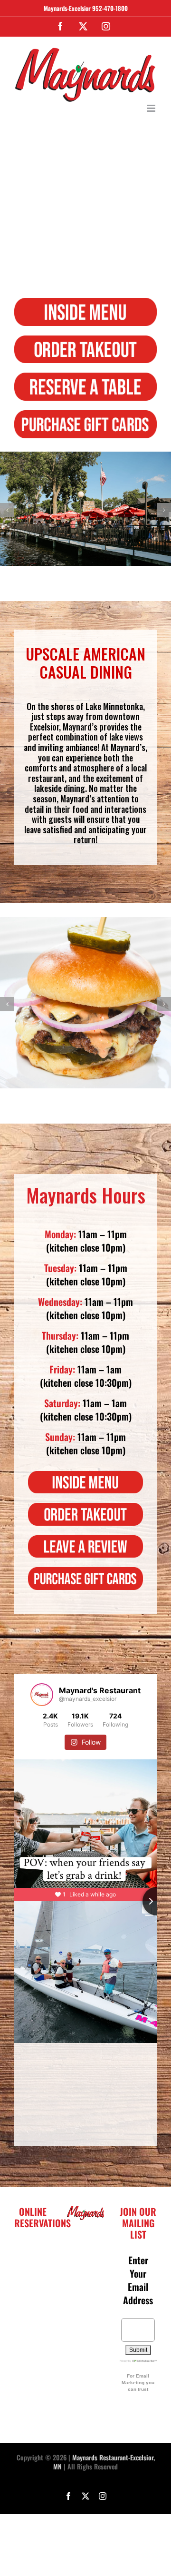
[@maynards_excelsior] (42, 1695)
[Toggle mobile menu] (152, 108)
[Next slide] (157, 1901)
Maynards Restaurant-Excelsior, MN (104, 2462)
